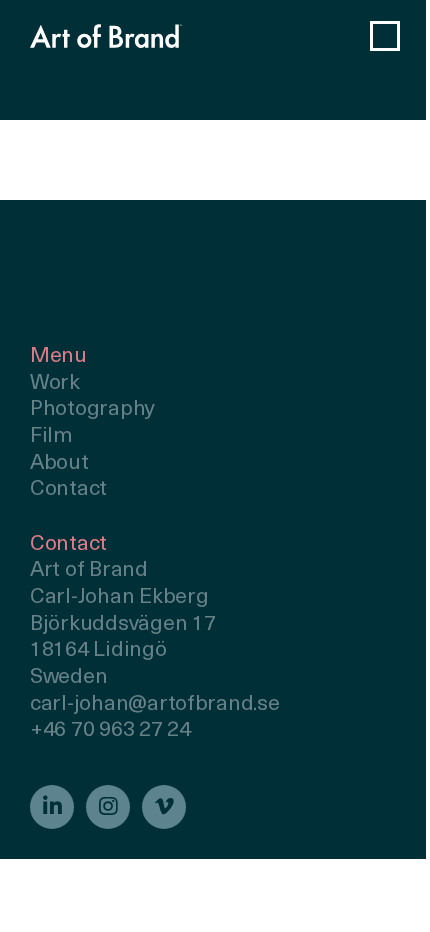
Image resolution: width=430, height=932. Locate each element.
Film (51, 436)
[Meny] (385, 36)
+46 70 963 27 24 (110, 730)
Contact (68, 489)
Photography (92, 409)
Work (55, 383)
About (59, 463)
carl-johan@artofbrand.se (155, 704)
